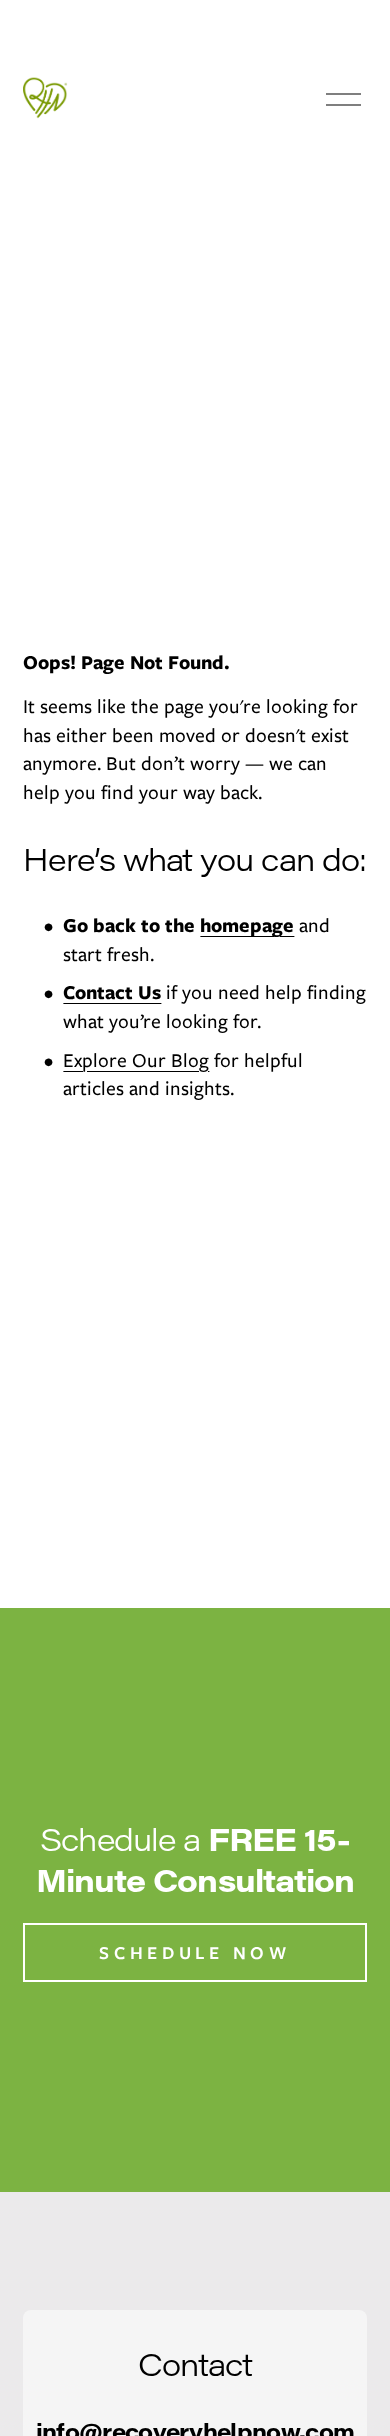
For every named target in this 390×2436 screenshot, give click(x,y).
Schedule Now (194, 1952)
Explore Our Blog (136, 1060)
